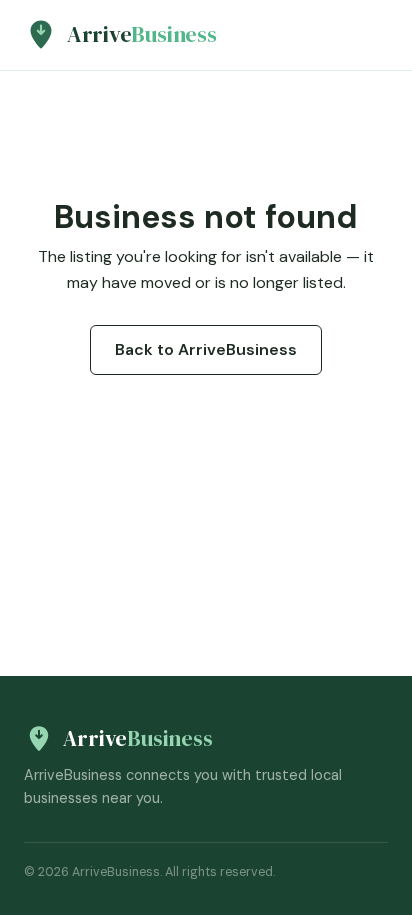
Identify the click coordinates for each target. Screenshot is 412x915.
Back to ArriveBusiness (206, 349)
